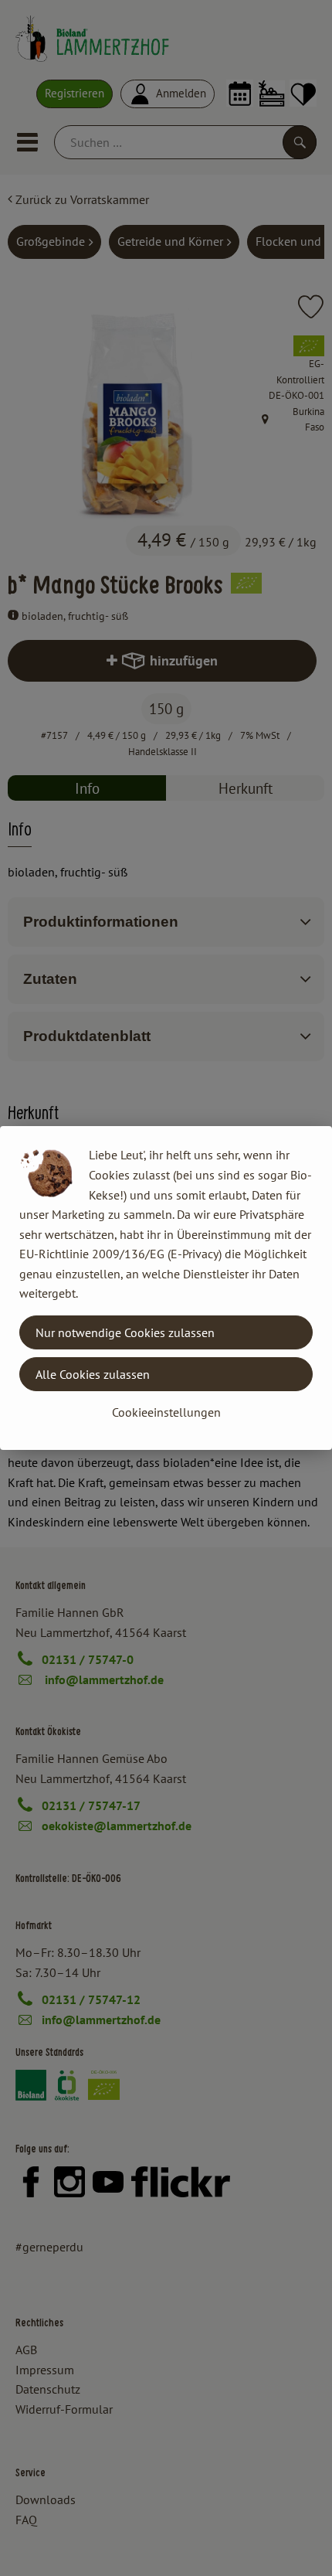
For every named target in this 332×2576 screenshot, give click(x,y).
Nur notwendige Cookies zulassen (125, 1332)
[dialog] (166, 1288)
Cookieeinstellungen (166, 1412)
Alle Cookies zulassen (93, 1374)
